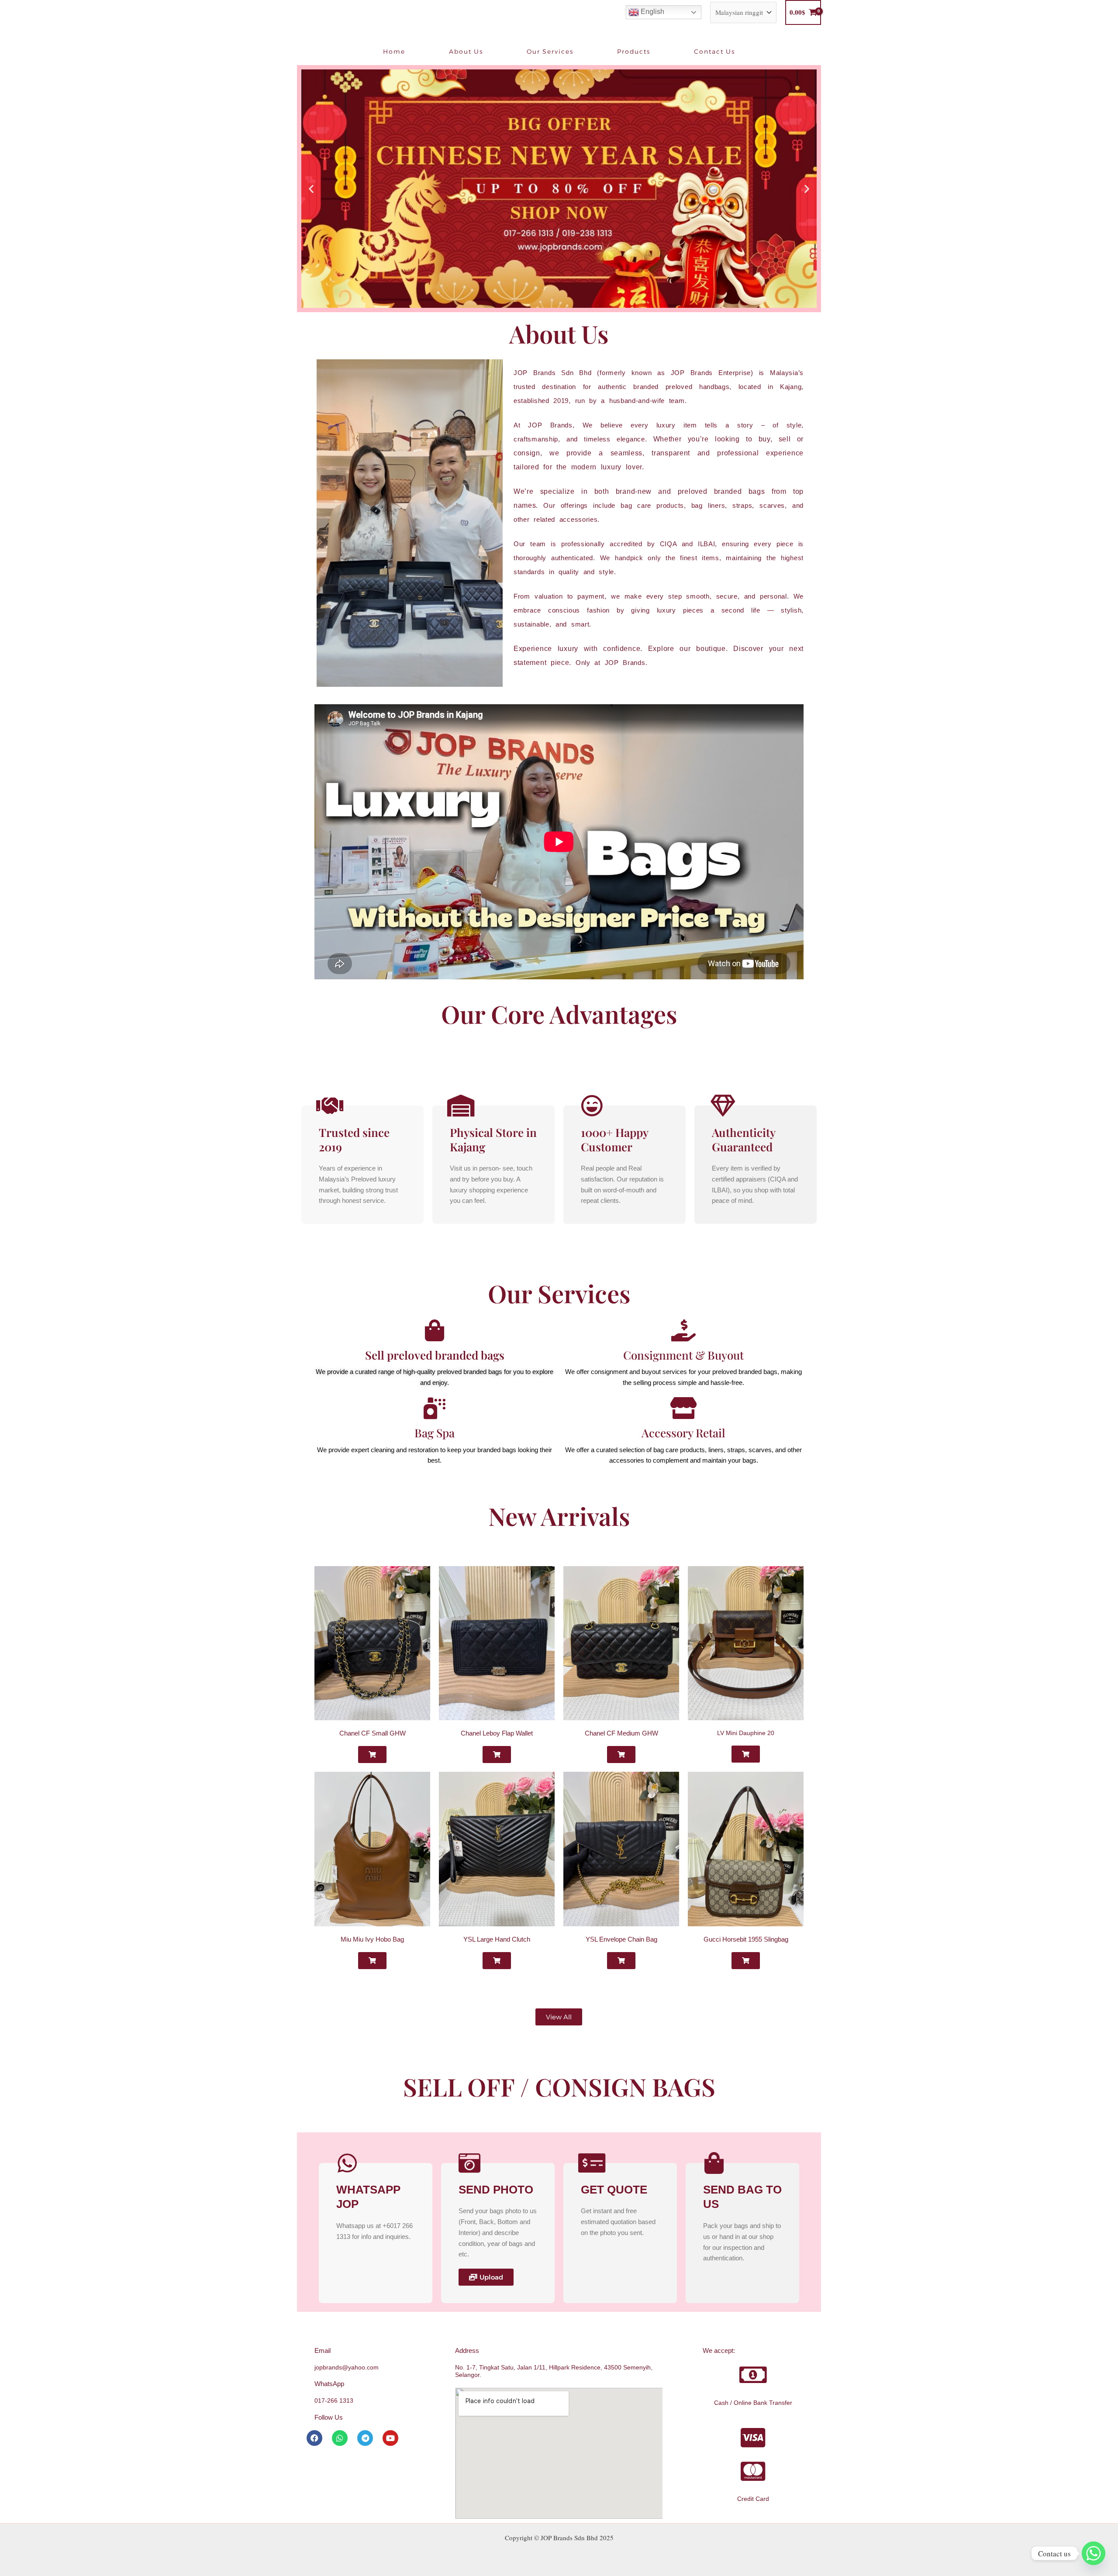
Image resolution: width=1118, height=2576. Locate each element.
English (652, 12)
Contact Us (714, 52)
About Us (466, 52)
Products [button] (634, 52)
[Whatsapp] (1094, 2553)
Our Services (550, 52)
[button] (311, 188)
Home (394, 52)
